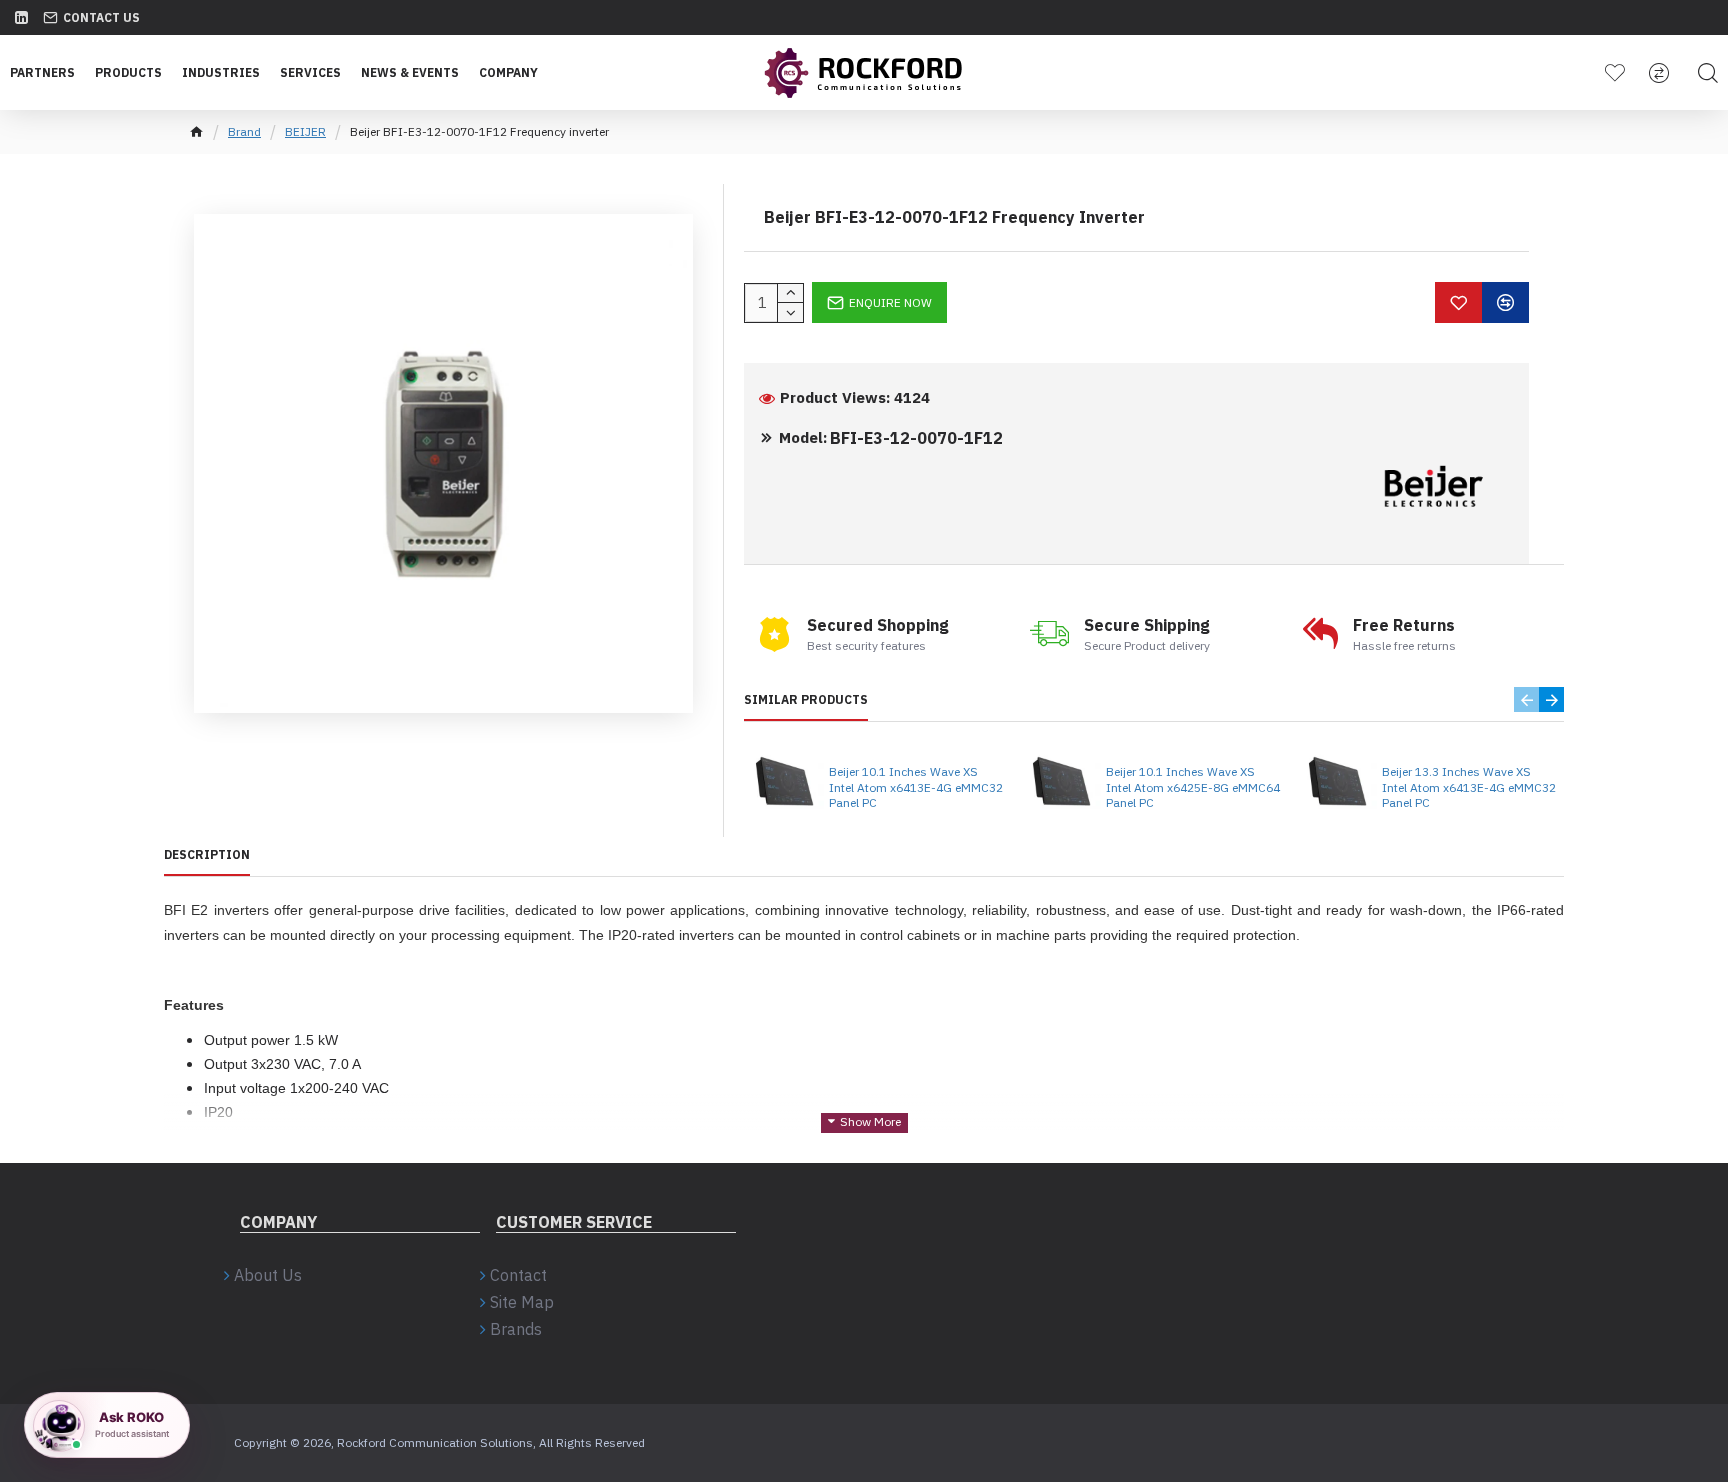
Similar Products (806, 699)
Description (207, 854)
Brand (244, 131)
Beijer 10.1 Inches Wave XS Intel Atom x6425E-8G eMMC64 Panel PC (1193, 787)
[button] (1526, 699)
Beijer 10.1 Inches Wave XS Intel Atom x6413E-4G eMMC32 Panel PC (916, 787)
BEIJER (305, 131)
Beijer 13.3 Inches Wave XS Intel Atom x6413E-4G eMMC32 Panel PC (1469, 787)
